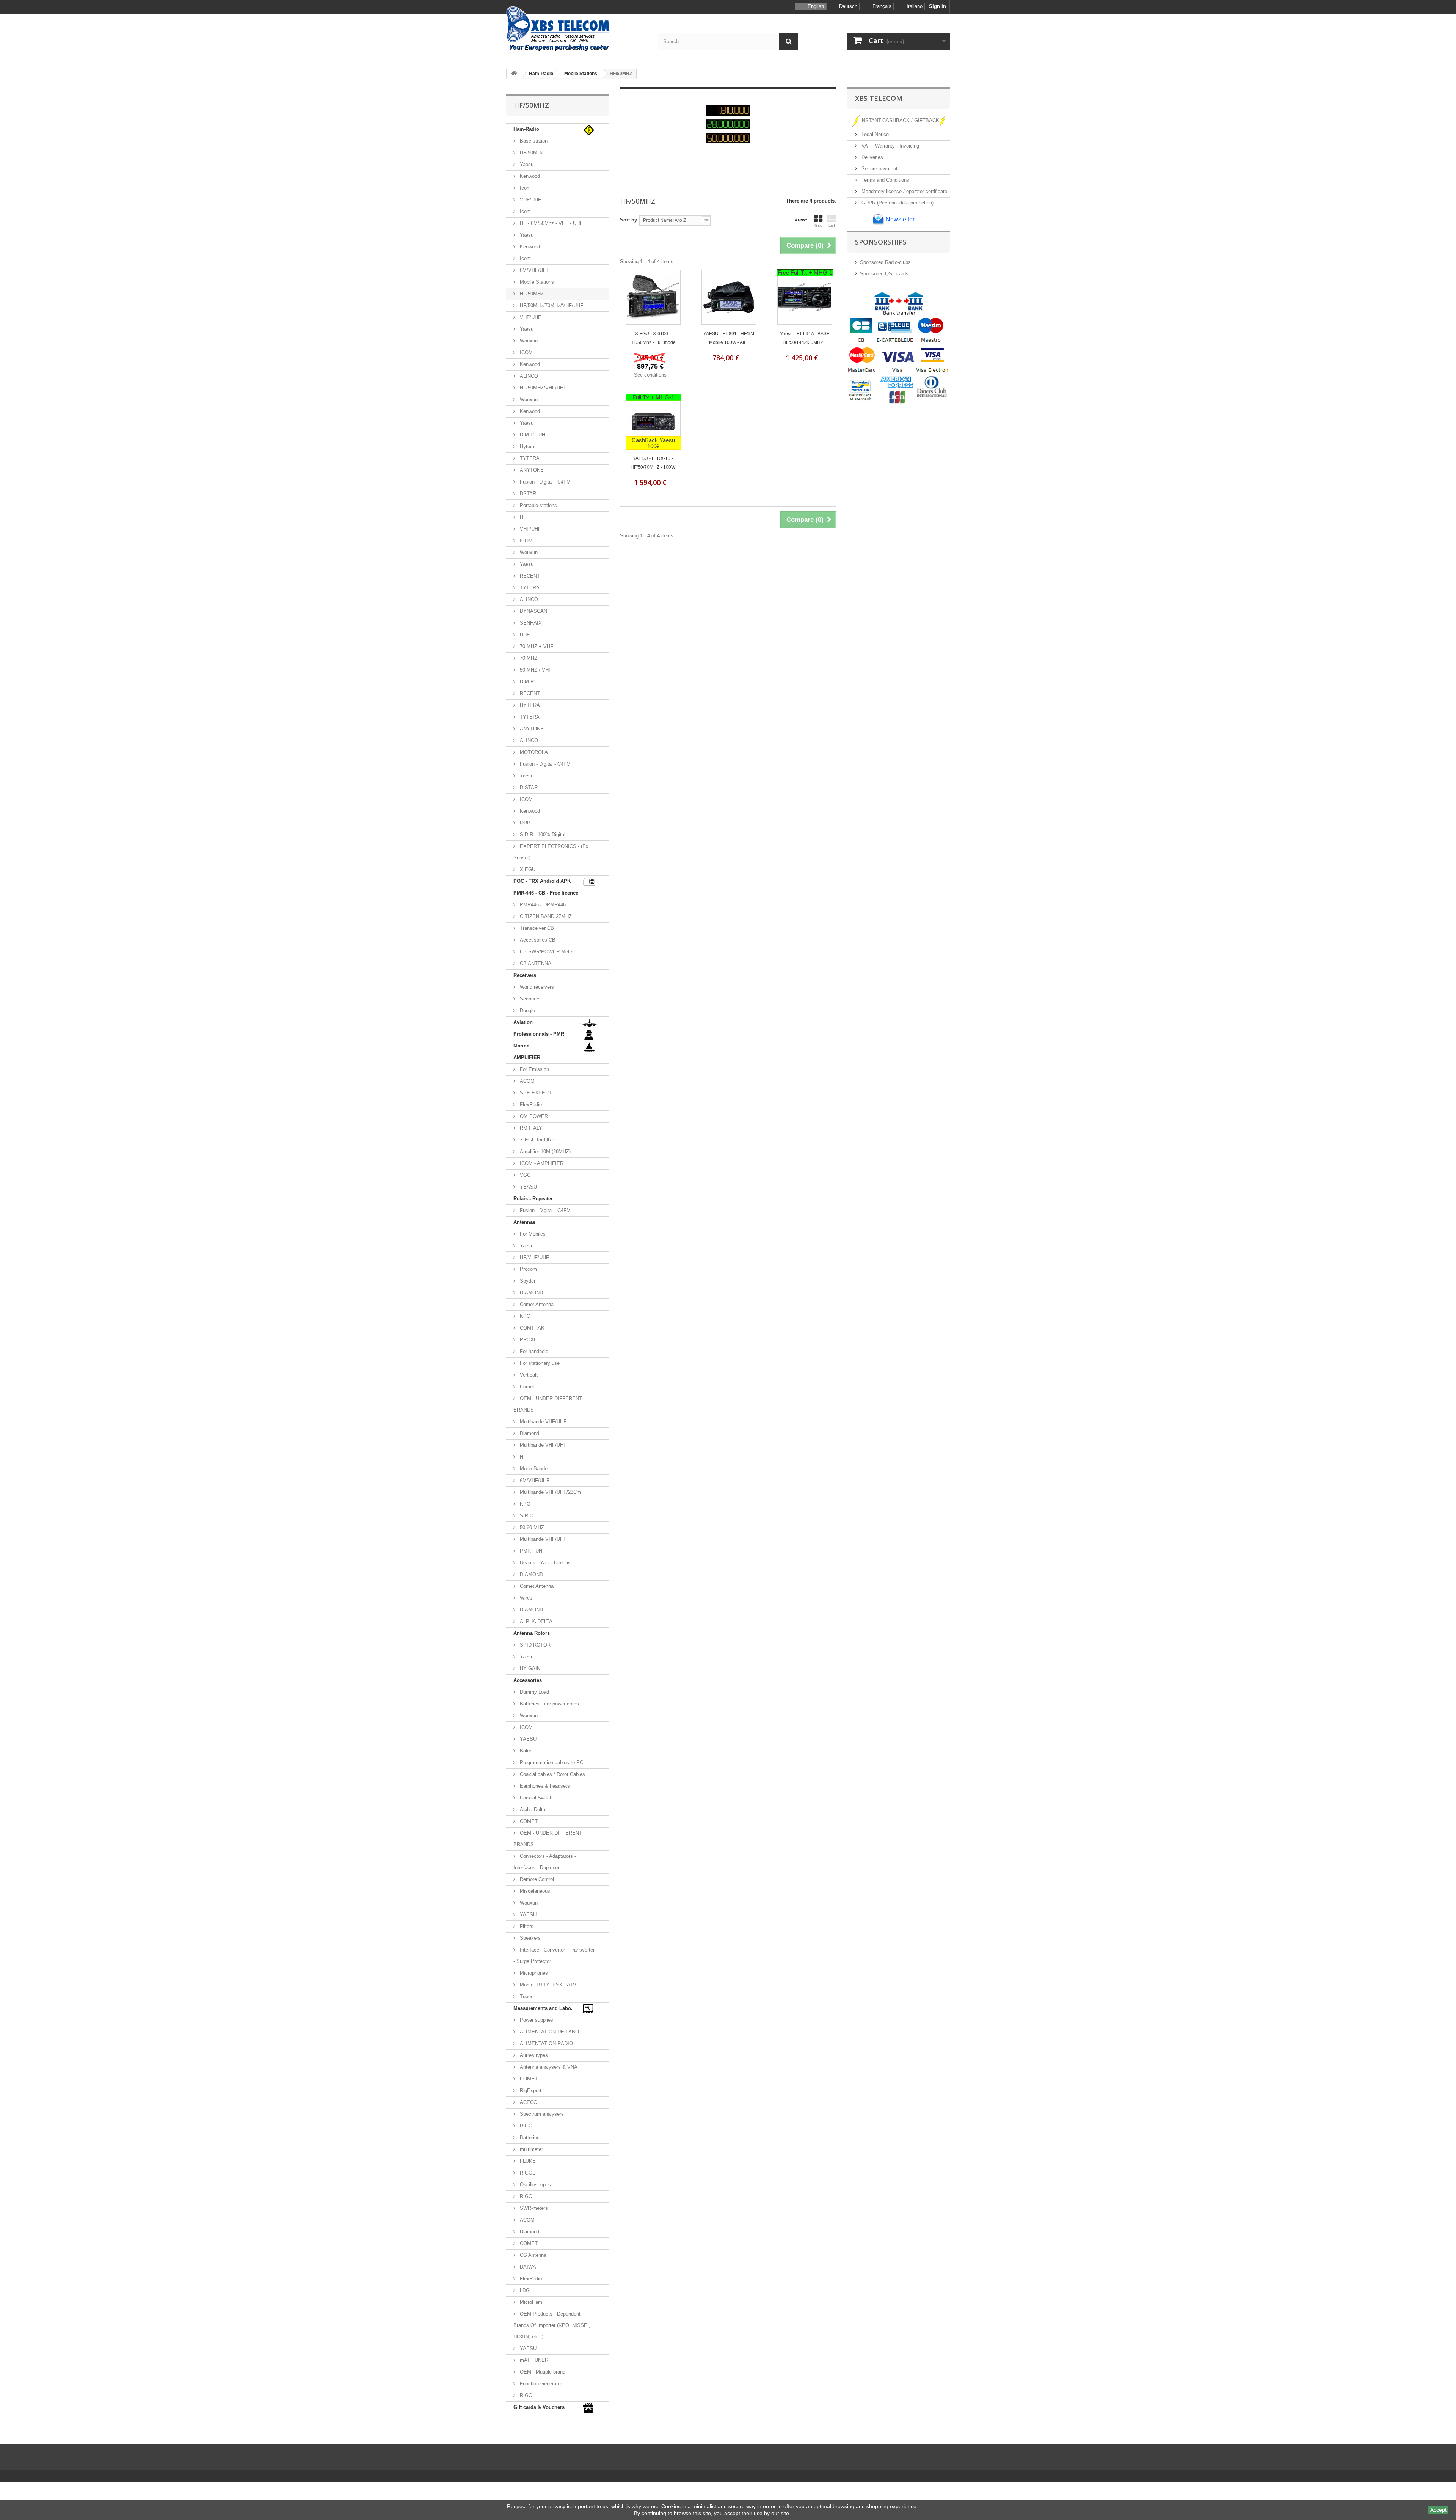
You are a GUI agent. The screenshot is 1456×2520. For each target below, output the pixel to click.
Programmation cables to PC (551, 1762)
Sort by (628, 220)
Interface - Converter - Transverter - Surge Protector (554, 1956)
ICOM (526, 352)
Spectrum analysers (541, 2114)
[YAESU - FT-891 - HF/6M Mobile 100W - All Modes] (729, 297)
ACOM (526, 1081)
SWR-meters (533, 2208)
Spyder (527, 1281)
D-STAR (528, 787)
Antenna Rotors (532, 1633)
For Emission (534, 1069)
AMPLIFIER (527, 1057)
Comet (526, 1387)
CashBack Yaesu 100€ (653, 443)
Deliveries (872, 157)
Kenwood (529, 176)
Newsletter (899, 219)
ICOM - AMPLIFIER (541, 1163)
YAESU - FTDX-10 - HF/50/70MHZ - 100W (653, 463)
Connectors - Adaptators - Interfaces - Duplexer (545, 1862)
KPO (524, 1316)
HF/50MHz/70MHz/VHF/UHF (551, 305)
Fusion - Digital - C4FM (544, 482)
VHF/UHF (530, 200)
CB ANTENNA (535, 963)
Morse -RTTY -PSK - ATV (547, 1985)
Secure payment (879, 169)
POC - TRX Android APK (542, 881)
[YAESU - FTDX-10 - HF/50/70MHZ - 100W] (653, 422)
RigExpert (530, 2091)
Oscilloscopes (535, 2185)
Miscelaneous (534, 1891)
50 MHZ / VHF (535, 670)
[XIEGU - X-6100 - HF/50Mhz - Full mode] (653, 297)
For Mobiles (532, 1234)
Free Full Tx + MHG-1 (805, 272)
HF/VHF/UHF (534, 1257)
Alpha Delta (532, 1810)
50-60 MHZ (531, 1527)
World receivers (536, 987)
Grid (818, 225)
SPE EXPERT (535, 1093)
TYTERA (529, 458)
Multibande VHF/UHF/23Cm (550, 1492)
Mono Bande (533, 1469)
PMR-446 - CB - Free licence (546, 893)
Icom (525, 188)
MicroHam (530, 2302)
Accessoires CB (537, 940)
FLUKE (527, 2161)
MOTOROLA (533, 752)
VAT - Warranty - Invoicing (890, 146)
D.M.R (526, 682)
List (832, 225)
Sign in (937, 6)
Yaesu (526, 164)
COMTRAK (531, 1328)
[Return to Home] (514, 74)
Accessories (528, 1680)
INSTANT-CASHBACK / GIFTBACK (900, 120)
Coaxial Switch (535, 1798)
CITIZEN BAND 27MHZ (545, 916)
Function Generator (540, 2384)
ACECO (528, 2102)
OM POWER (533, 1116)
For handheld (533, 1351)
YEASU (528, 1187)
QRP (524, 823)
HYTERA (529, 705)
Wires (525, 1598)
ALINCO (528, 376)
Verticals (529, 1375)
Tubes (526, 1996)
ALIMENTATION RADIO (546, 2043)
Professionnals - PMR (539, 1034)
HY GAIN (529, 1668)
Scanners (530, 999)
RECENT (529, 576)
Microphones (533, 1973)
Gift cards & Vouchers (539, 2407)
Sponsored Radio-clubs (885, 262)
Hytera (526, 447)
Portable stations (538, 505)
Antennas (524, 1222)
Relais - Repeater (533, 1199)
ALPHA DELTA (535, 1621)
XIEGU (527, 869)
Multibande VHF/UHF (542, 1422)
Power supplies (536, 2020)
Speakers (530, 1938)
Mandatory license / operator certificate (904, 191)
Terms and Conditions (885, 180)
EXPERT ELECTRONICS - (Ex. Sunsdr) (552, 852)
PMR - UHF (532, 1551)
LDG (524, 2290)
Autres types (533, 2055)
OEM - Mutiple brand (542, 2372)
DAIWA (527, 2267)
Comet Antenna (536, 1304)
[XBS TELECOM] (576, 29)
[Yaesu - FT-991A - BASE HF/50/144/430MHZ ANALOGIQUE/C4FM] (805, 297)
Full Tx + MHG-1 (653, 397)
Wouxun (528, 341)
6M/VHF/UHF (534, 270)
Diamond (529, 1433)
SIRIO (526, 1516)
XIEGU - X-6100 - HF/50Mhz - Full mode (653, 338)
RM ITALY (530, 1128)
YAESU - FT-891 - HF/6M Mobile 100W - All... (729, 338)
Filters (526, 1926)
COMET (528, 1821)
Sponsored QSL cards (884, 274)
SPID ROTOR (534, 1645)
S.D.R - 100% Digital (542, 835)
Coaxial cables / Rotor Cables (552, 1774)
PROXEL (529, 1340)
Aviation (523, 1022)
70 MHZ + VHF (536, 646)
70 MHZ (528, 658)
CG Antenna (532, 2255)
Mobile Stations (536, 282)
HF (522, 517)
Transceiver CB (536, 928)
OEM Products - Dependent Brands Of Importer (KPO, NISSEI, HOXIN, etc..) (552, 2325)
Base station (533, 141)
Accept (1438, 2510)
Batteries (529, 2138)
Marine (521, 1046)
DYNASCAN (533, 611)
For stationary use (539, 1363)
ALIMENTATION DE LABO (549, 2032)
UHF (524, 635)
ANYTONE (531, 470)
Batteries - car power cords (549, 1704)
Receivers (525, 975)
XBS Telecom (879, 98)
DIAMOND (531, 1293)
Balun (525, 1751)
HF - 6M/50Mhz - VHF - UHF (551, 223)
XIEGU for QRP (537, 1140)
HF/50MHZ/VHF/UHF (542, 388)
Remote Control (536, 1879)
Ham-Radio (526, 129)
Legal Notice (874, 134)
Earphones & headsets (544, 1786)
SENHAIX (530, 623)
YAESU (527, 1739)
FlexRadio (530, 1105)
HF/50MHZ (531, 153)
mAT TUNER (533, 2360)
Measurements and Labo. (543, 2008)
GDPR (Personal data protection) (897, 203)
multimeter (531, 2149)
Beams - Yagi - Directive (546, 1563)
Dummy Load (534, 1692)
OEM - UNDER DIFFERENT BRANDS (548, 1404)
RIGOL (527, 2126)
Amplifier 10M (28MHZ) (544, 1152)
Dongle (527, 1010)
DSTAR (527, 494)
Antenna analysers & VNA (548, 2067)
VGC (524, 1175)
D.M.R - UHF (533, 435)
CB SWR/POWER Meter (546, 952)
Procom (528, 1269)
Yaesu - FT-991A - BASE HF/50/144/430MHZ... (805, 338)
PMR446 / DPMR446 (542, 905)
